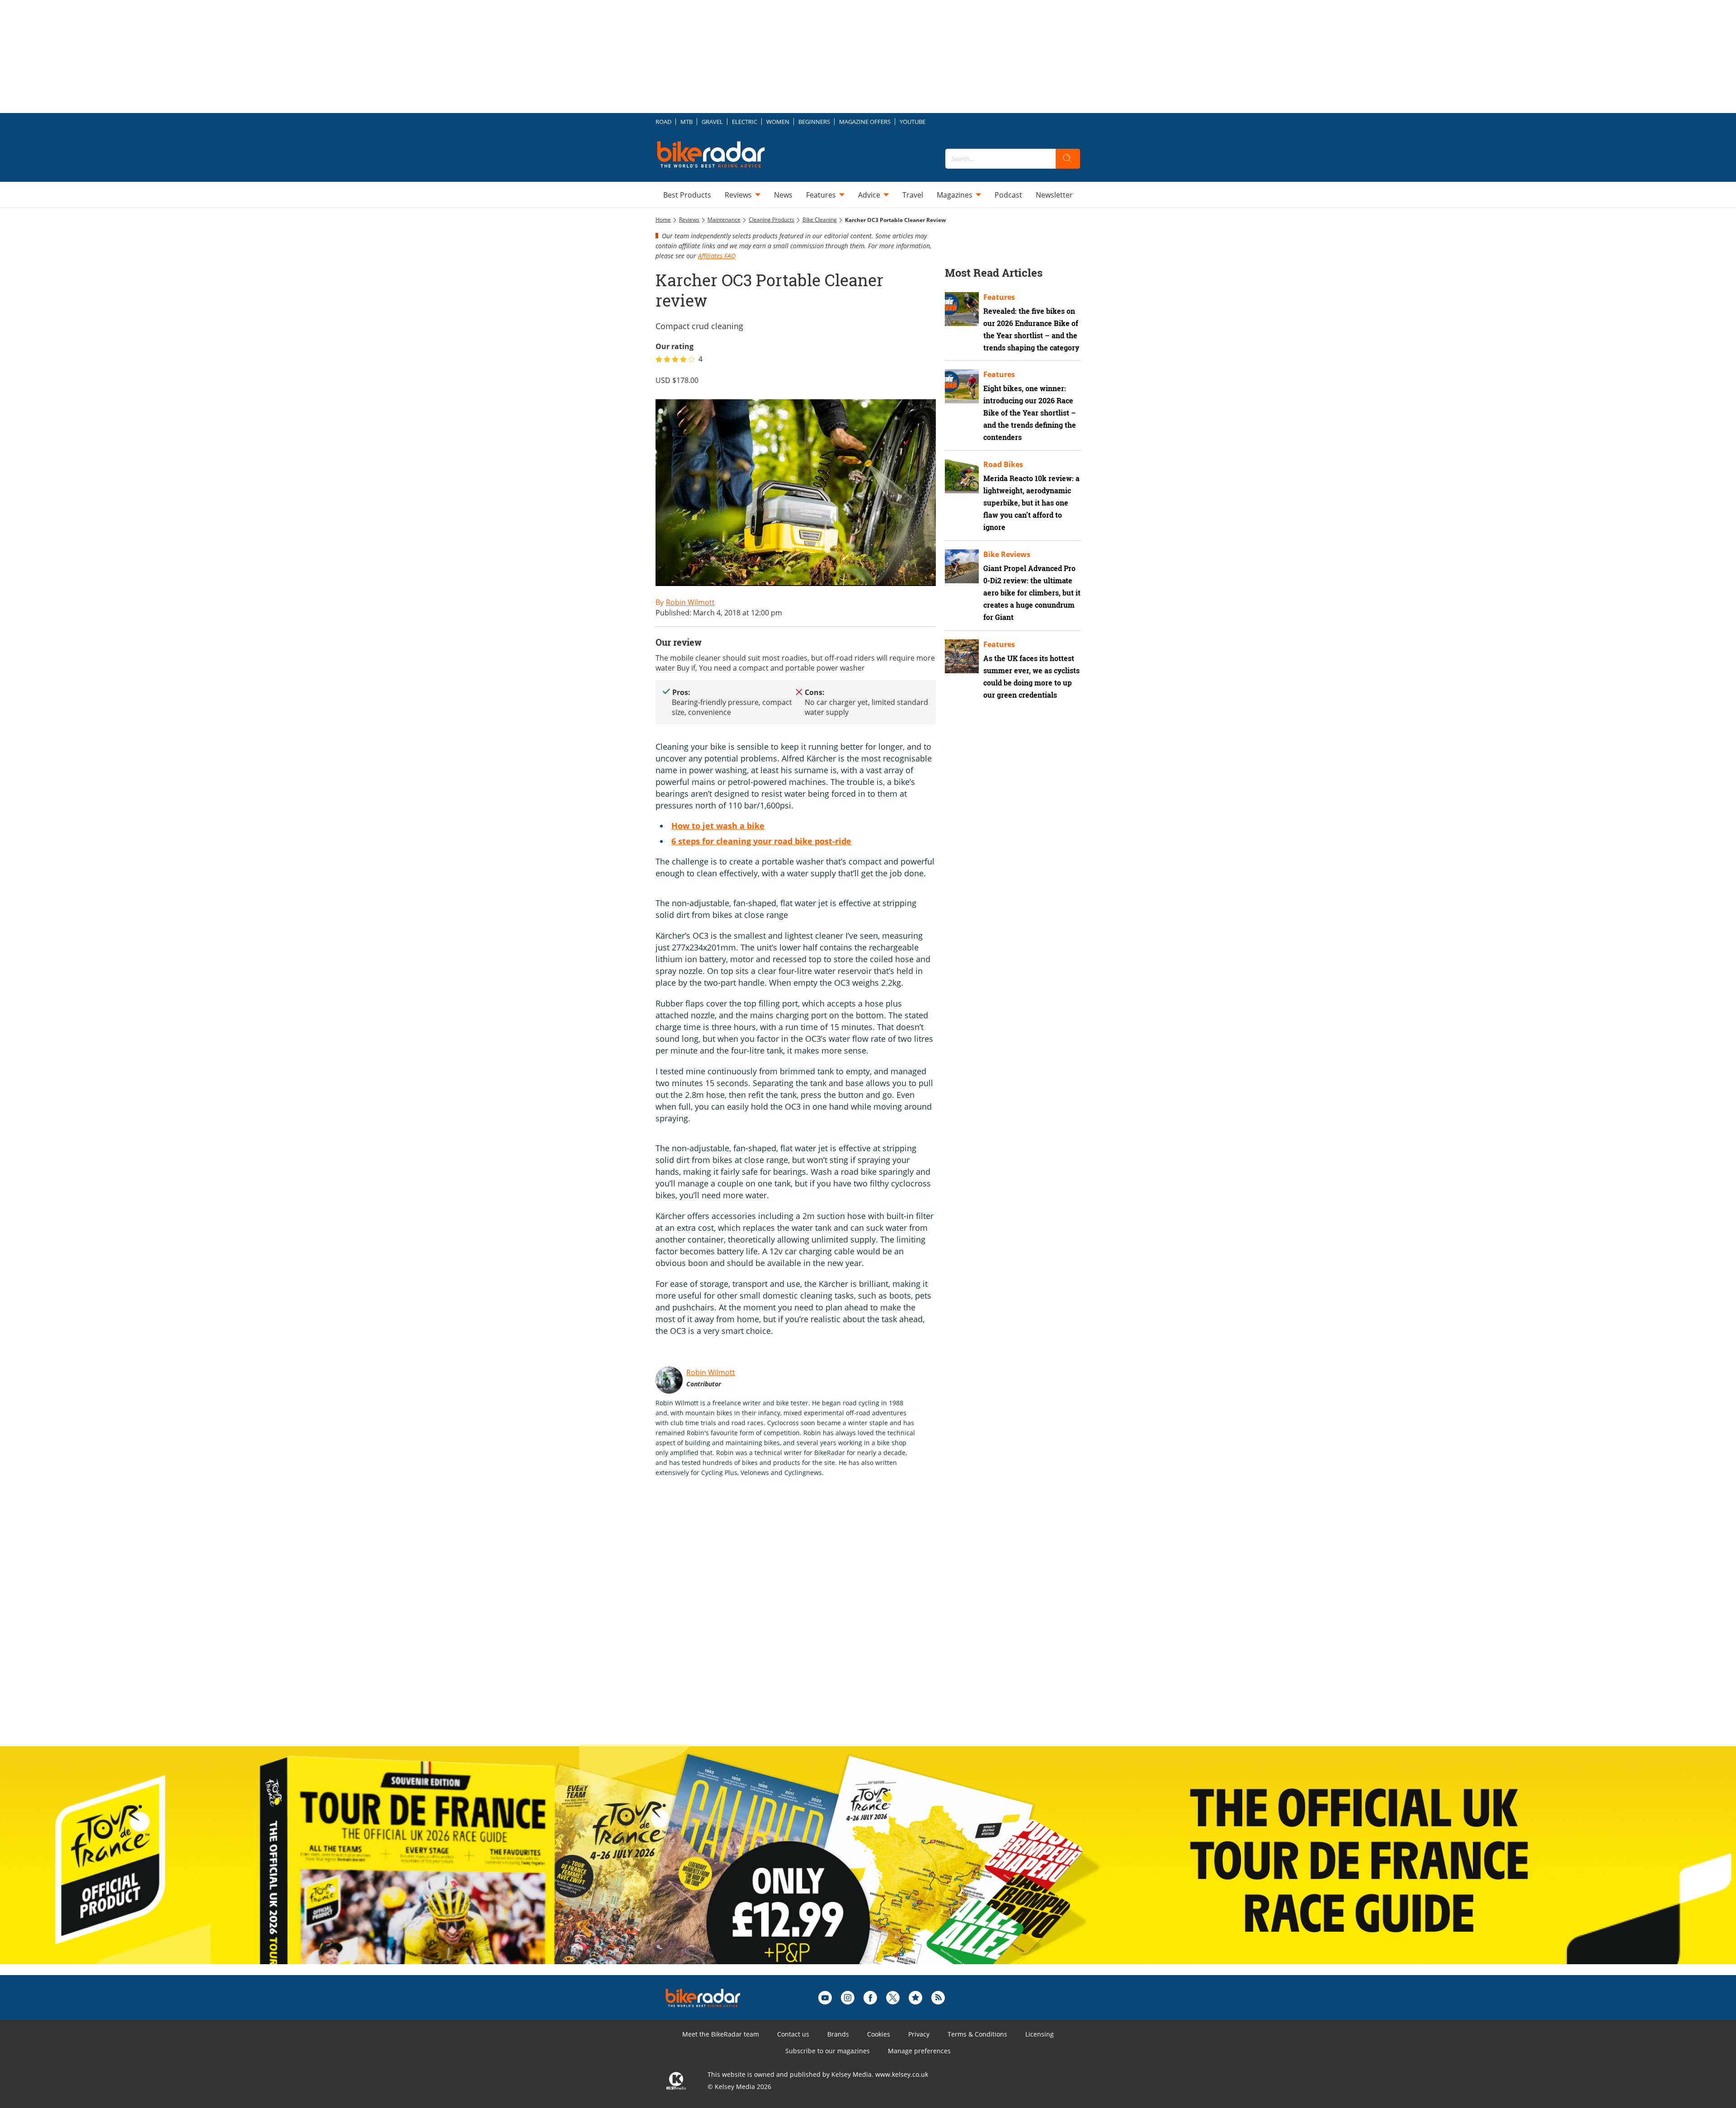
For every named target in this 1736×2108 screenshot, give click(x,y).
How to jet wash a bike (718, 826)
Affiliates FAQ (717, 256)
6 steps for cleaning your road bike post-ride (761, 841)
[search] (1068, 159)
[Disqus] (805, 1621)
